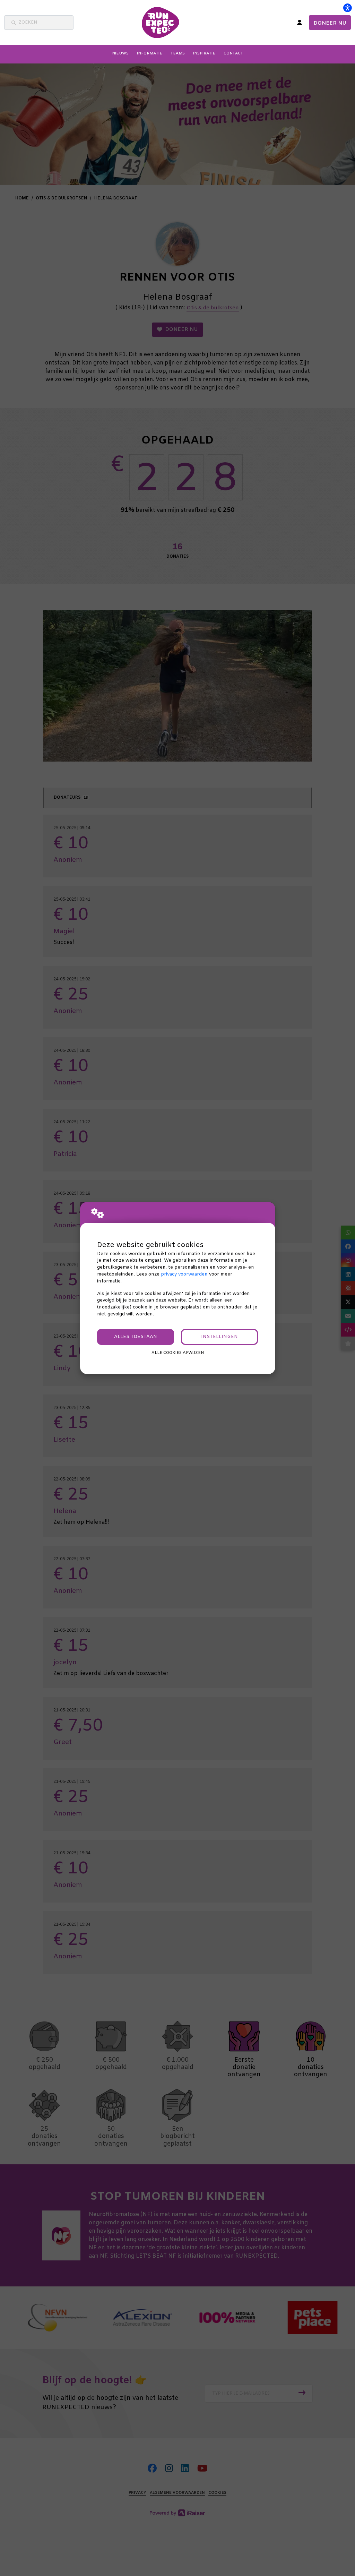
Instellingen (219, 1337)
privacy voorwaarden (184, 1274)
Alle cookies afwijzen (178, 1353)
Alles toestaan (136, 1337)
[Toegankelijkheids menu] (347, 8)
